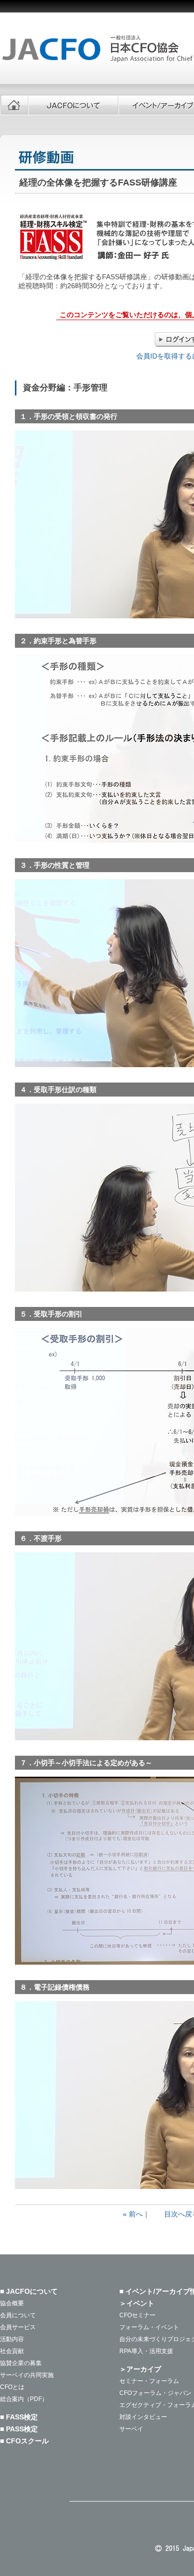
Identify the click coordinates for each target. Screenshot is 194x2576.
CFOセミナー (138, 2315)
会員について (18, 2315)
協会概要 (12, 2303)
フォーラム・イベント (149, 2327)
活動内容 (12, 2339)
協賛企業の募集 (21, 2363)
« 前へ (133, 2214)
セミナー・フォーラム (149, 2381)
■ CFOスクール (24, 2441)
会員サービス (18, 2327)
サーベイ (131, 2429)
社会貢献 (12, 2351)
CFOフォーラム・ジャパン (155, 2393)
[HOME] (14, 105)
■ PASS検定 (19, 2429)
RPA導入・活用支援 (146, 2351)
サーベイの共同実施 (27, 2375)
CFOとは (12, 2387)
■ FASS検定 (19, 2417)
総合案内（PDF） (24, 2399)
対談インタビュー (143, 2417)
